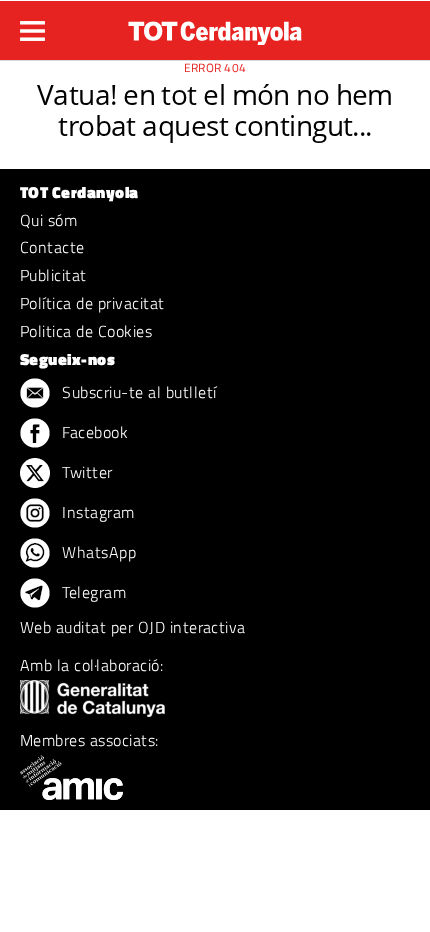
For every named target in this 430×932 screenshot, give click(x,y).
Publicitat (53, 275)
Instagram (96, 512)
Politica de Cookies (86, 331)
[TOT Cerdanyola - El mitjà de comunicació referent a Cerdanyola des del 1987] (215, 28)
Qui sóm (48, 220)
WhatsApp (97, 552)
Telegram (92, 592)
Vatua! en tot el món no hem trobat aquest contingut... (215, 109)
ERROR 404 (215, 67)
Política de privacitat (92, 303)
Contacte (52, 247)
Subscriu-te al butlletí (137, 392)
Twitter (85, 472)
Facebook (93, 432)
